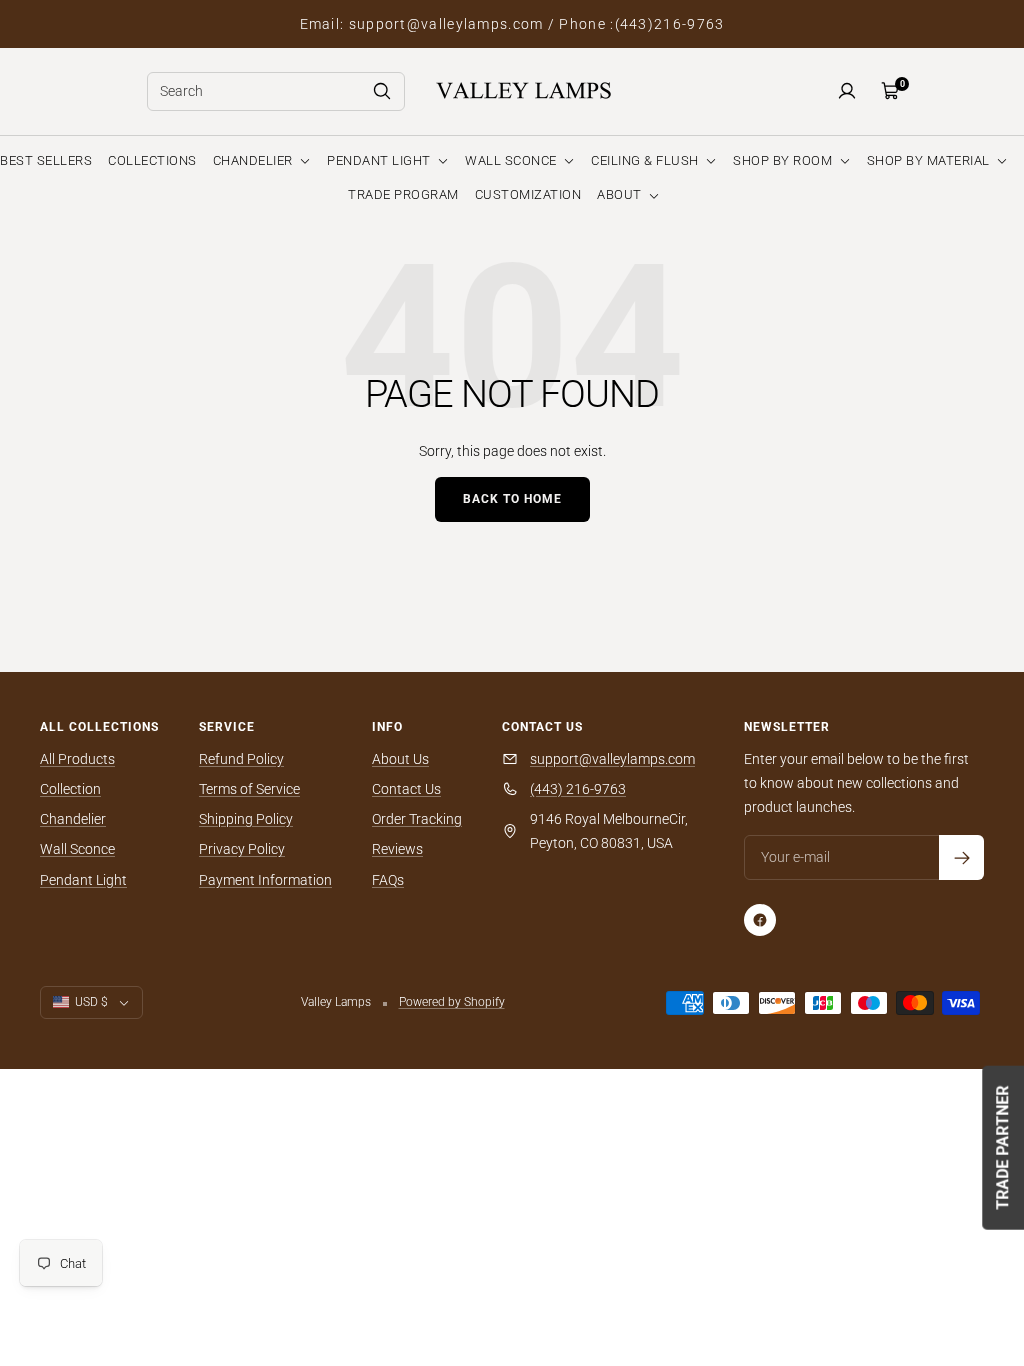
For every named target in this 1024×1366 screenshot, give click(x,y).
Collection (70, 789)
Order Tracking (417, 819)
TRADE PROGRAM (403, 194)
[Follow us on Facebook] (760, 920)
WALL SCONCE (512, 160)
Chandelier (73, 819)
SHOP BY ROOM (784, 160)
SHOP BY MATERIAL (930, 160)
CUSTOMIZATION (528, 194)
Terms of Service (249, 789)
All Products (77, 759)
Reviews (397, 849)
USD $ (91, 1002)
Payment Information (265, 880)
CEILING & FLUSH (646, 160)
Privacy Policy (242, 849)
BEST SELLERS (46, 160)
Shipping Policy (246, 819)
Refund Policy (241, 759)
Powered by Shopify (452, 1002)
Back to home (512, 499)
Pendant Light (83, 880)
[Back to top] (940, 1230)
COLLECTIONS (152, 160)
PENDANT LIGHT (380, 160)
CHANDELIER (255, 160)
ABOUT (621, 194)
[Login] (847, 91)
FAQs (388, 880)
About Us (400, 759)
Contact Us (406, 789)
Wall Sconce (77, 849)
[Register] (961, 857)
